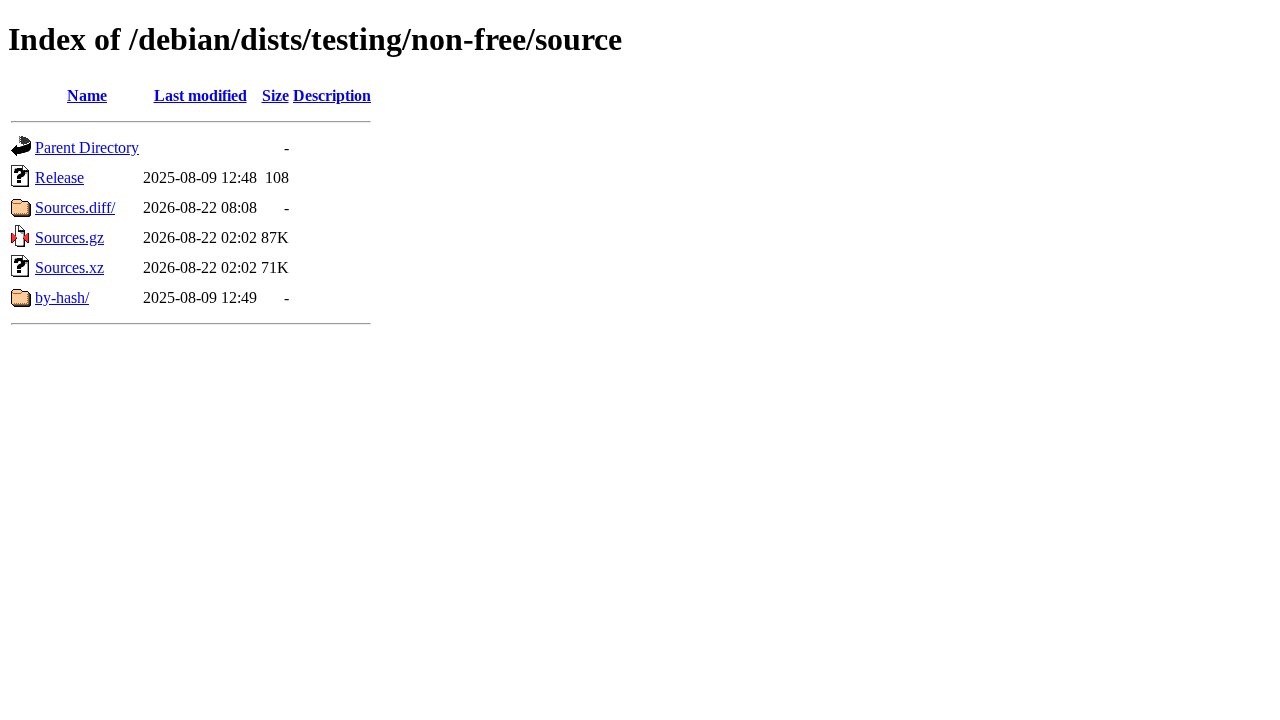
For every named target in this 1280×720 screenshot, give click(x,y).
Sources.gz (69, 237)
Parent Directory (87, 147)
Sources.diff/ (75, 207)
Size (275, 95)
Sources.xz (69, 267)
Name (87, 95)
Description (332, 95)
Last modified (200, 95)
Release (59, 177)
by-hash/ (62, 297)
